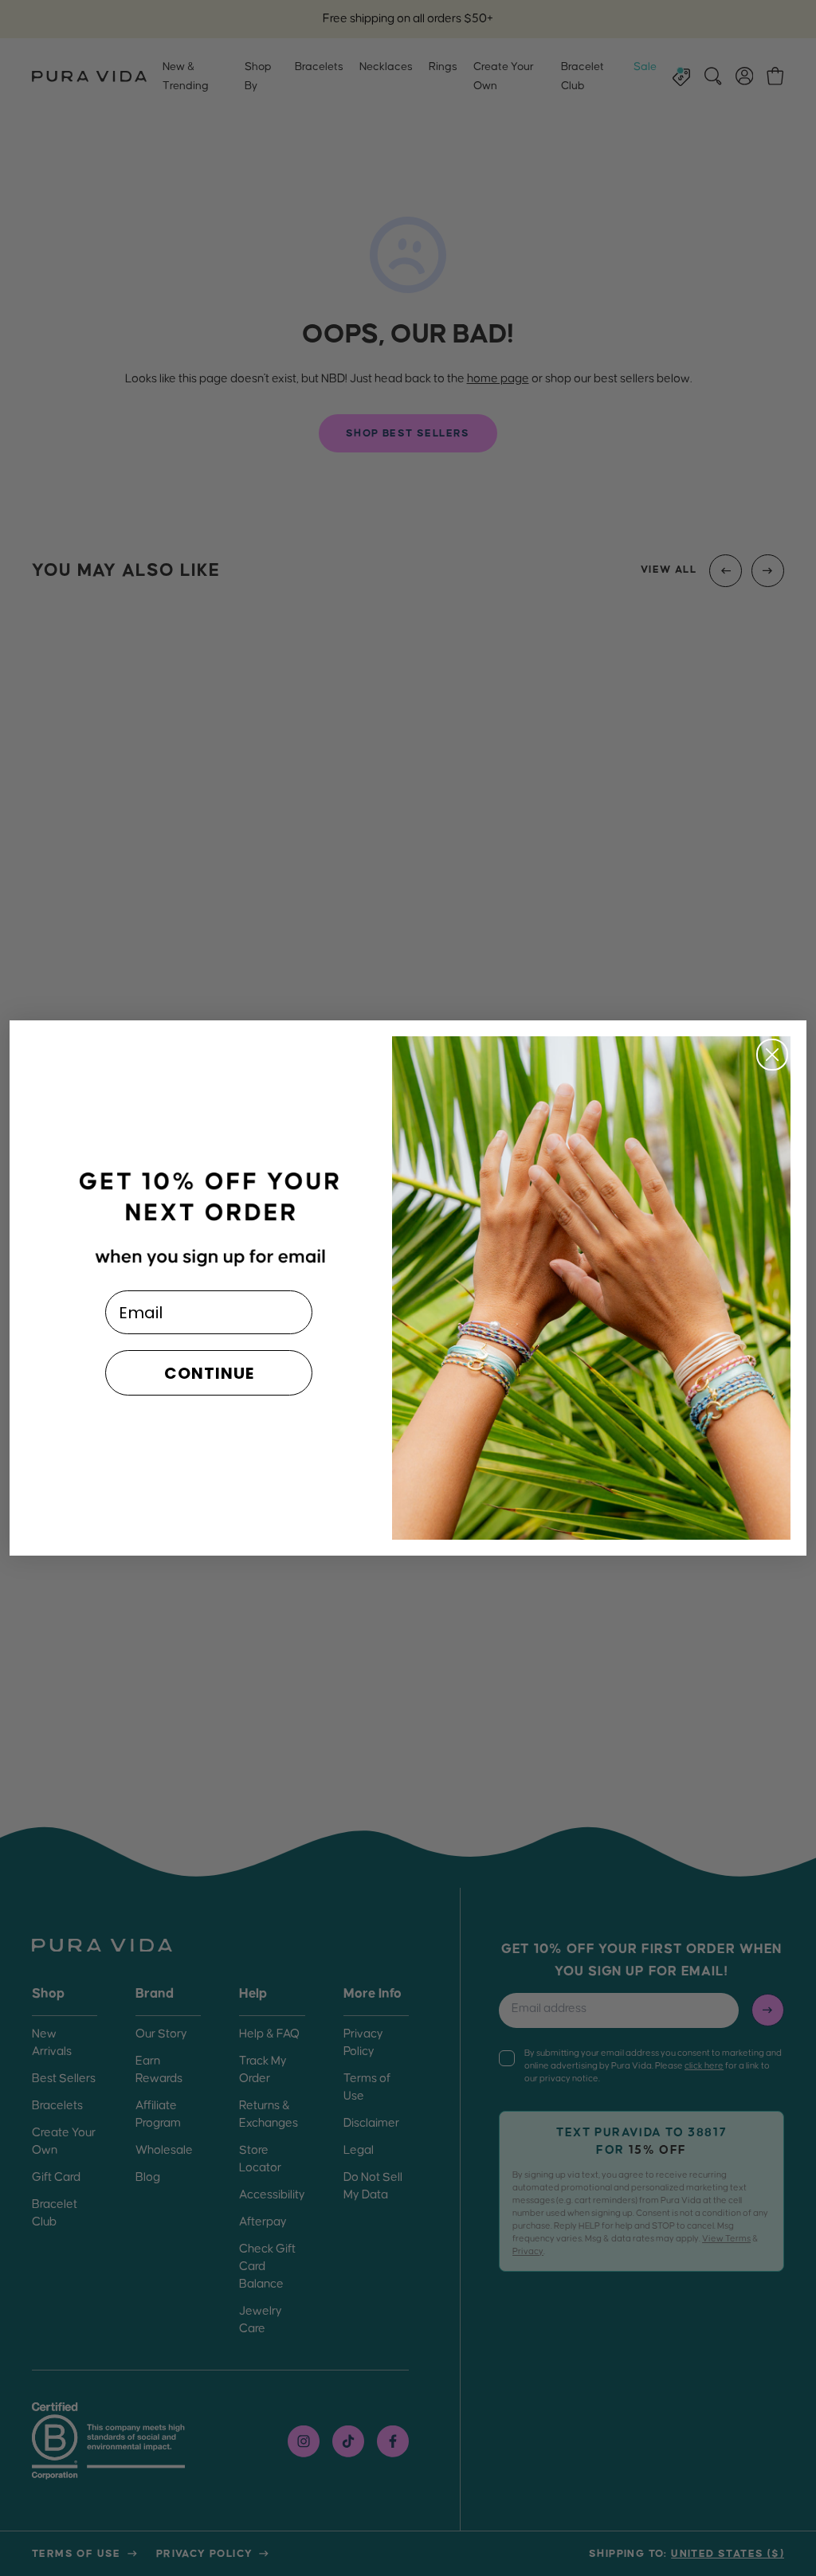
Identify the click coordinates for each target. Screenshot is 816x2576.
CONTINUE (209, 1373)
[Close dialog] (772, 1055)
